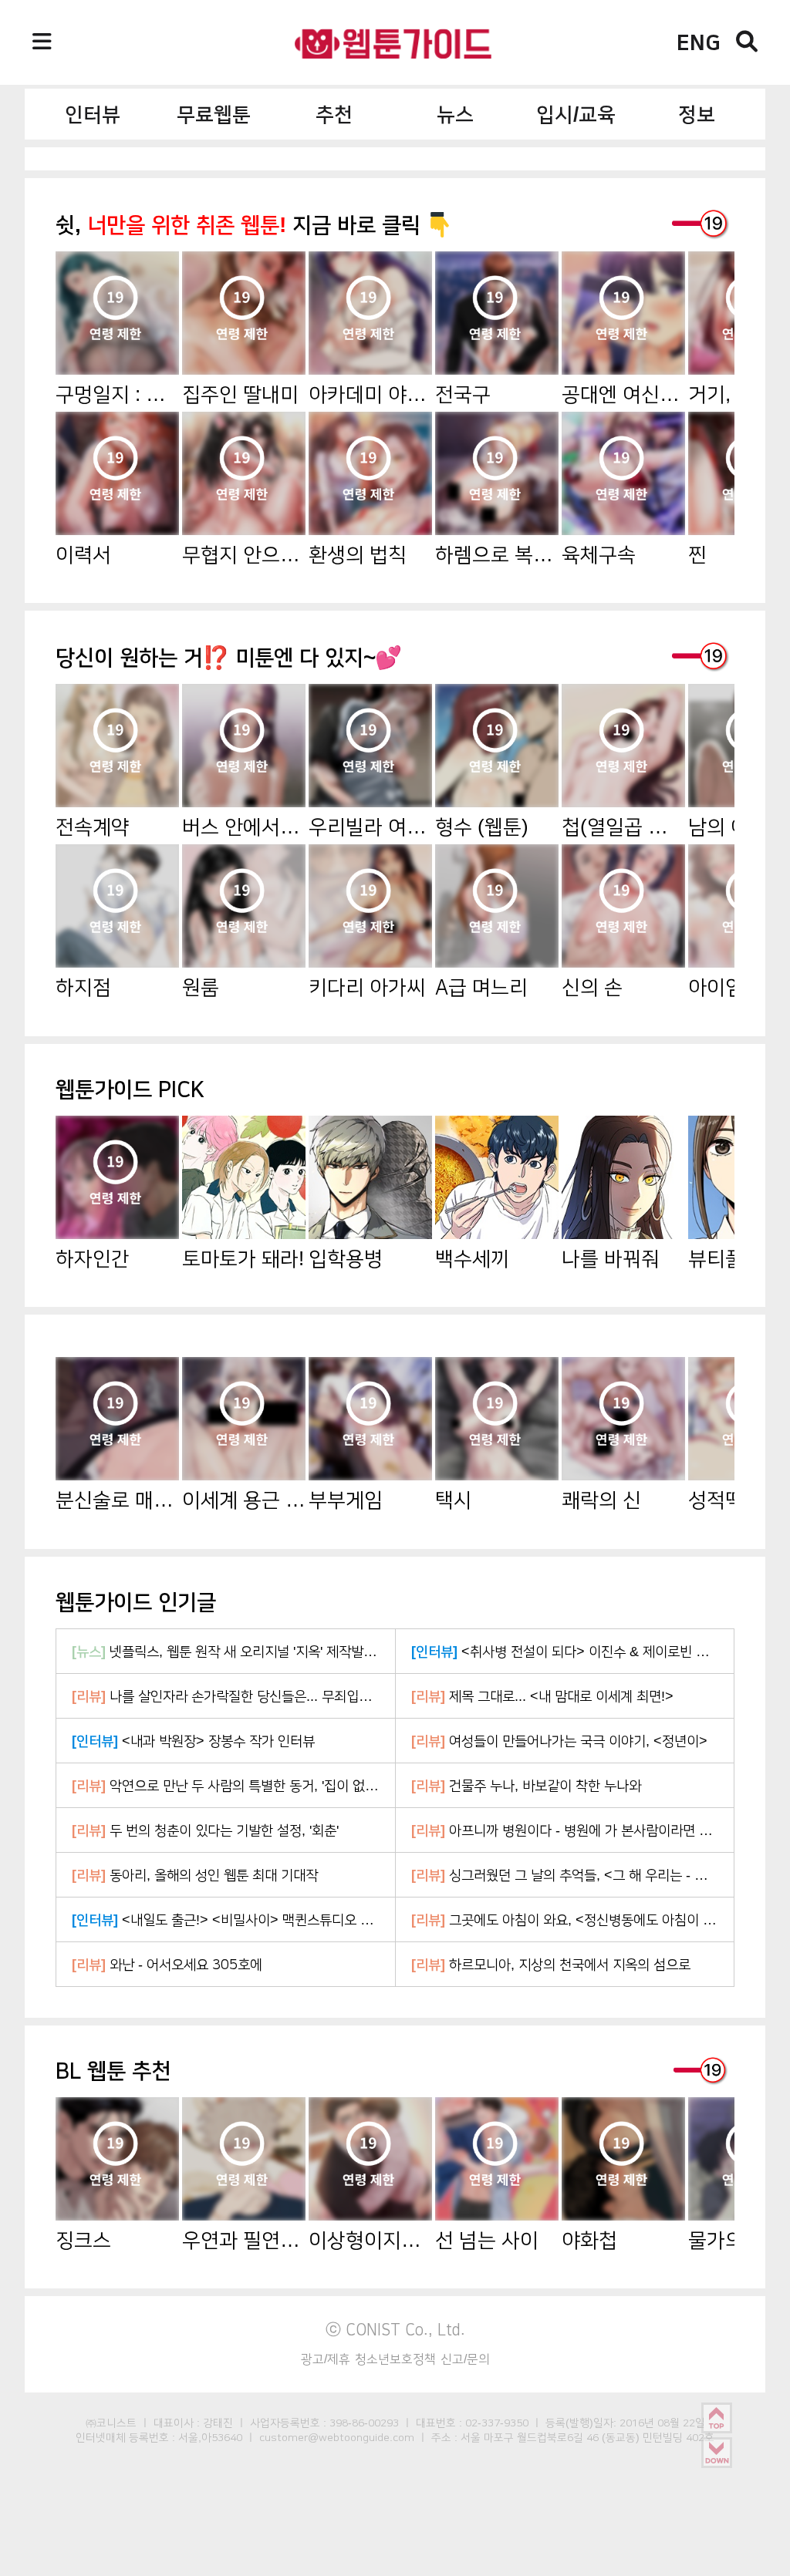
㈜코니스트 (111, 2423)
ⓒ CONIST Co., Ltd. (395, 2329)
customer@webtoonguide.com (337, 2437)
